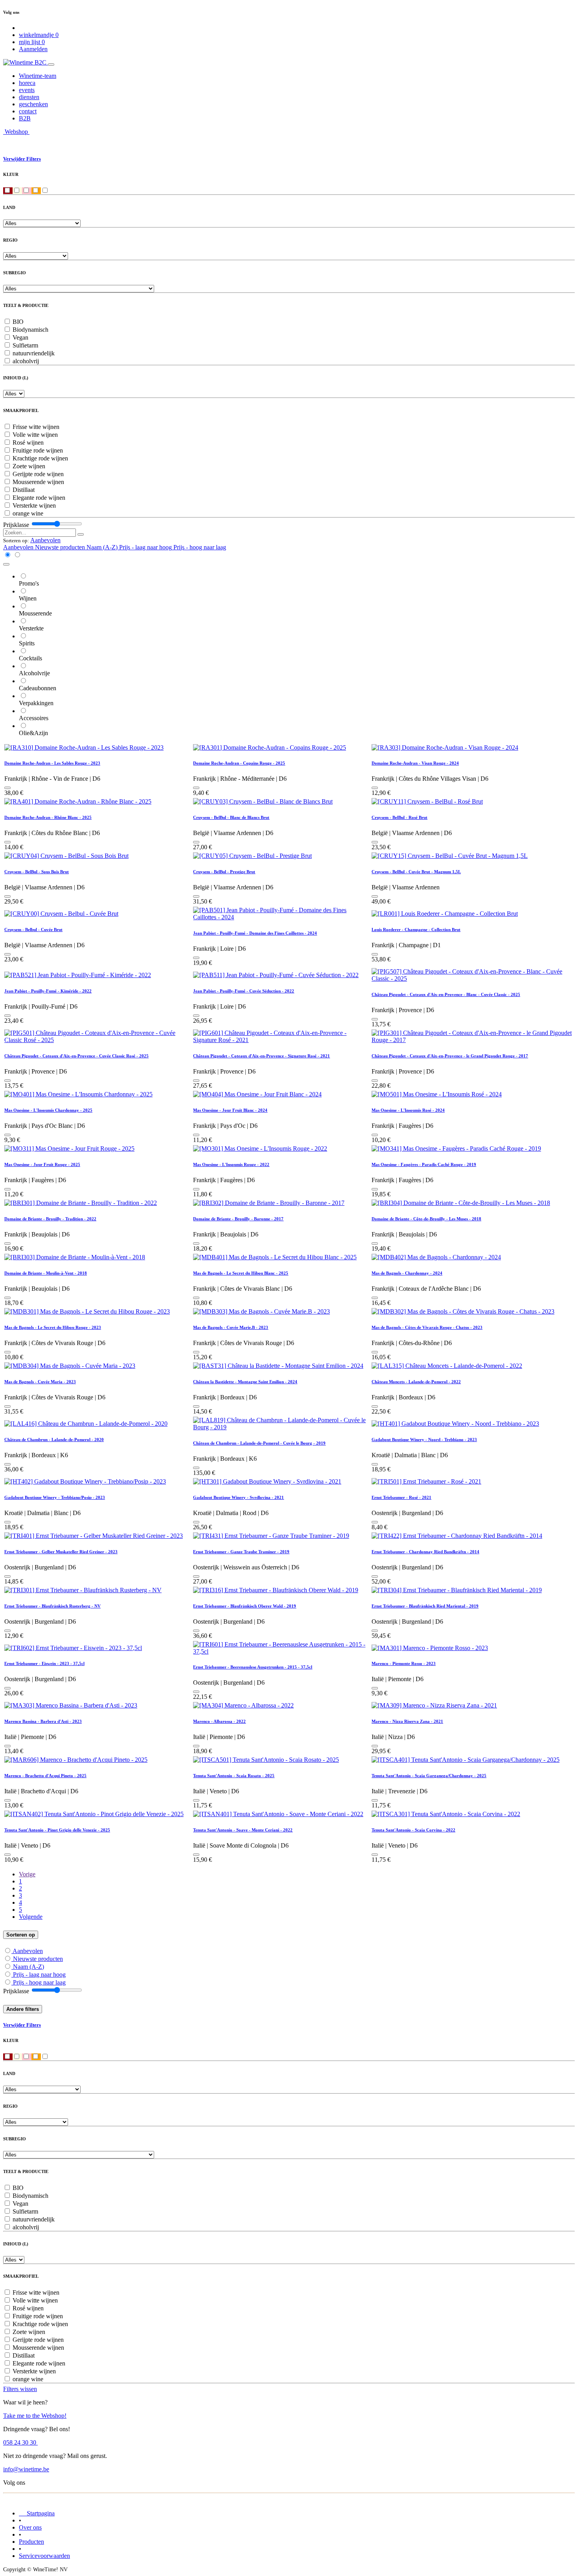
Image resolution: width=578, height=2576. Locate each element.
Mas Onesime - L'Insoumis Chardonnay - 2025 (48, 1110)
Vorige (27, 1874)
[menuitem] (38, 76)
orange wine (28, 513)
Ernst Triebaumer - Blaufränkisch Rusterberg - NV (52, 1606)
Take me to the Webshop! (35, 2416)
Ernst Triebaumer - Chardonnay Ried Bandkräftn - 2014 (425, 1552)
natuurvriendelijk (34, 353)
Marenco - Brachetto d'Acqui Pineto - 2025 (45, 1776)
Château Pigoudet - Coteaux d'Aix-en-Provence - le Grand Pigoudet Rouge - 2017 (450, 1056)
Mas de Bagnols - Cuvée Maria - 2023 (40, 1382)
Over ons (30, 2527)
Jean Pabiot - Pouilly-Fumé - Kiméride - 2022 (48, 991)
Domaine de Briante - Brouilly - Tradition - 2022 (50, 1219)
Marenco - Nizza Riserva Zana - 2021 (407, 1721)
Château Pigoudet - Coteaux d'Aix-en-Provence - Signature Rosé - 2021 (261, 1056)
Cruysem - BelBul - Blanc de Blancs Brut (231, 817)
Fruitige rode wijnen (38, 450)
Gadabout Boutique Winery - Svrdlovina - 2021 (238, 1497)
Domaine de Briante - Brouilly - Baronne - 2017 (238, 1219)
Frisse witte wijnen (36, 427)
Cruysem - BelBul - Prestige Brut (224, 872)
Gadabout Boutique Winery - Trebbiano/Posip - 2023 (55, 1497)
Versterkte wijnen (34, 505)
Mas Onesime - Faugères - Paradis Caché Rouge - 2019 (424, 1164)
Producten (31, 2542)
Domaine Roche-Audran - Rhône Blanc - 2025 (48, 817)
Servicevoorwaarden (44, 2556)
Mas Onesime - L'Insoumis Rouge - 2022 (231, 1164)
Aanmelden (33, 49)
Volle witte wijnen (35, 435)
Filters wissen (20, 2389)
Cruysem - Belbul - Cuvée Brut (33, 930)
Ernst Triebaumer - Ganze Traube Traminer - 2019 (241, 1552)
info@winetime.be (26, 2469)
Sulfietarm (25, 345)
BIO (18, 322)
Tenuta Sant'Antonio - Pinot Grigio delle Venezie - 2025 (57, 1830)
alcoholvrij (26, 361)
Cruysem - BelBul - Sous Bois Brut (37, 872)
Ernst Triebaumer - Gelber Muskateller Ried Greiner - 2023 (61, 1552)
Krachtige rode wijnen (40, 458)
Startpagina (37, 2513)
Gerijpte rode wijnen (38, 474)
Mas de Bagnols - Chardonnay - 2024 (407, 1273)
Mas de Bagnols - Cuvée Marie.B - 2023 (231, 1327)
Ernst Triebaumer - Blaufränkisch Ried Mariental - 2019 (425, 1606)
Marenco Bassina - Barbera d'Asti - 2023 (43, 1721)
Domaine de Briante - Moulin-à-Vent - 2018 (46, 1273)
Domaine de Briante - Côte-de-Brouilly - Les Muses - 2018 (426, 1219)
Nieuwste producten (38, 1959)
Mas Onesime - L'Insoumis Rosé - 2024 (408, 1110)
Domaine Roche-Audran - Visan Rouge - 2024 (415, 763)
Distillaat (24, 490)
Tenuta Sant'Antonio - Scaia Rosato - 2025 (234, 1776)
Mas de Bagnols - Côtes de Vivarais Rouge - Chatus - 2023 (427, 1327)
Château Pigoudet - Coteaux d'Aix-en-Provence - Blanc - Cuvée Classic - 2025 (446, 994)
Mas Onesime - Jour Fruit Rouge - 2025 (42, 1164)
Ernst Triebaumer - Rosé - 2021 (401, 1497)
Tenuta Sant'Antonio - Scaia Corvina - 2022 (413, 1830)
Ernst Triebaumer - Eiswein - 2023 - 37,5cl (44, 1663)
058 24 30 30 (20, 2442)
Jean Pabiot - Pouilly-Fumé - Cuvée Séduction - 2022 (244, 991)
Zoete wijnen (29, 466)
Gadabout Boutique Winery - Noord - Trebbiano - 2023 (424, 1440)
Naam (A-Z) (29, 1967)
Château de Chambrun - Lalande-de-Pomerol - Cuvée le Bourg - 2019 (259, 1443)
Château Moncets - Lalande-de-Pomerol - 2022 (416, 1382)
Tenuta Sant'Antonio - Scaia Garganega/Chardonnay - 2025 (429, 1776)
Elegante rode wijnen (39, 498)
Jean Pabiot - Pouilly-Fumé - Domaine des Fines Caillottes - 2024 (255, 933)
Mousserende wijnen (38, 482)
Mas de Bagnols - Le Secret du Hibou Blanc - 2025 (241, 1273)
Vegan (20, 337)
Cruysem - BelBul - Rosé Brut (399, 817)
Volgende (31, 1917)
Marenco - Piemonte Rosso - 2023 (404, 1663)
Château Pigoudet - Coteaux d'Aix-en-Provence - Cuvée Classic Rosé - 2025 (76, 1056)
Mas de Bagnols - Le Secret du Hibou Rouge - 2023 (53, 1327)
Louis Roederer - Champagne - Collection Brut (416, 930)
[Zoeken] (81, 534)
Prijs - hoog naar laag (39, 1982)
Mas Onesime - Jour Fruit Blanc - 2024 (230, 1110)
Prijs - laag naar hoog (39, 1975)
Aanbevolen (28, 1951)
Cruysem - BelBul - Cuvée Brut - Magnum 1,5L (416, 872)
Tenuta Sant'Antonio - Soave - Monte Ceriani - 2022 (243, 1830)
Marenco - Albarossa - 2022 (219, 1721)
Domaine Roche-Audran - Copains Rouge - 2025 (239, 763)
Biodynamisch (30, 330)
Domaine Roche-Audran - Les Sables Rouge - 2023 (52, 763)
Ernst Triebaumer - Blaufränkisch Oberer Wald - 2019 (245, 1606)
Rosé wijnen (28, 443)
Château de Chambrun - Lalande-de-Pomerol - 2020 (54, 1440)
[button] (45, 540)
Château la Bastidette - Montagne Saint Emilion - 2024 (245, 1382)
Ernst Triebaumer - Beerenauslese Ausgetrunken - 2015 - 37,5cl (253, 1667)
